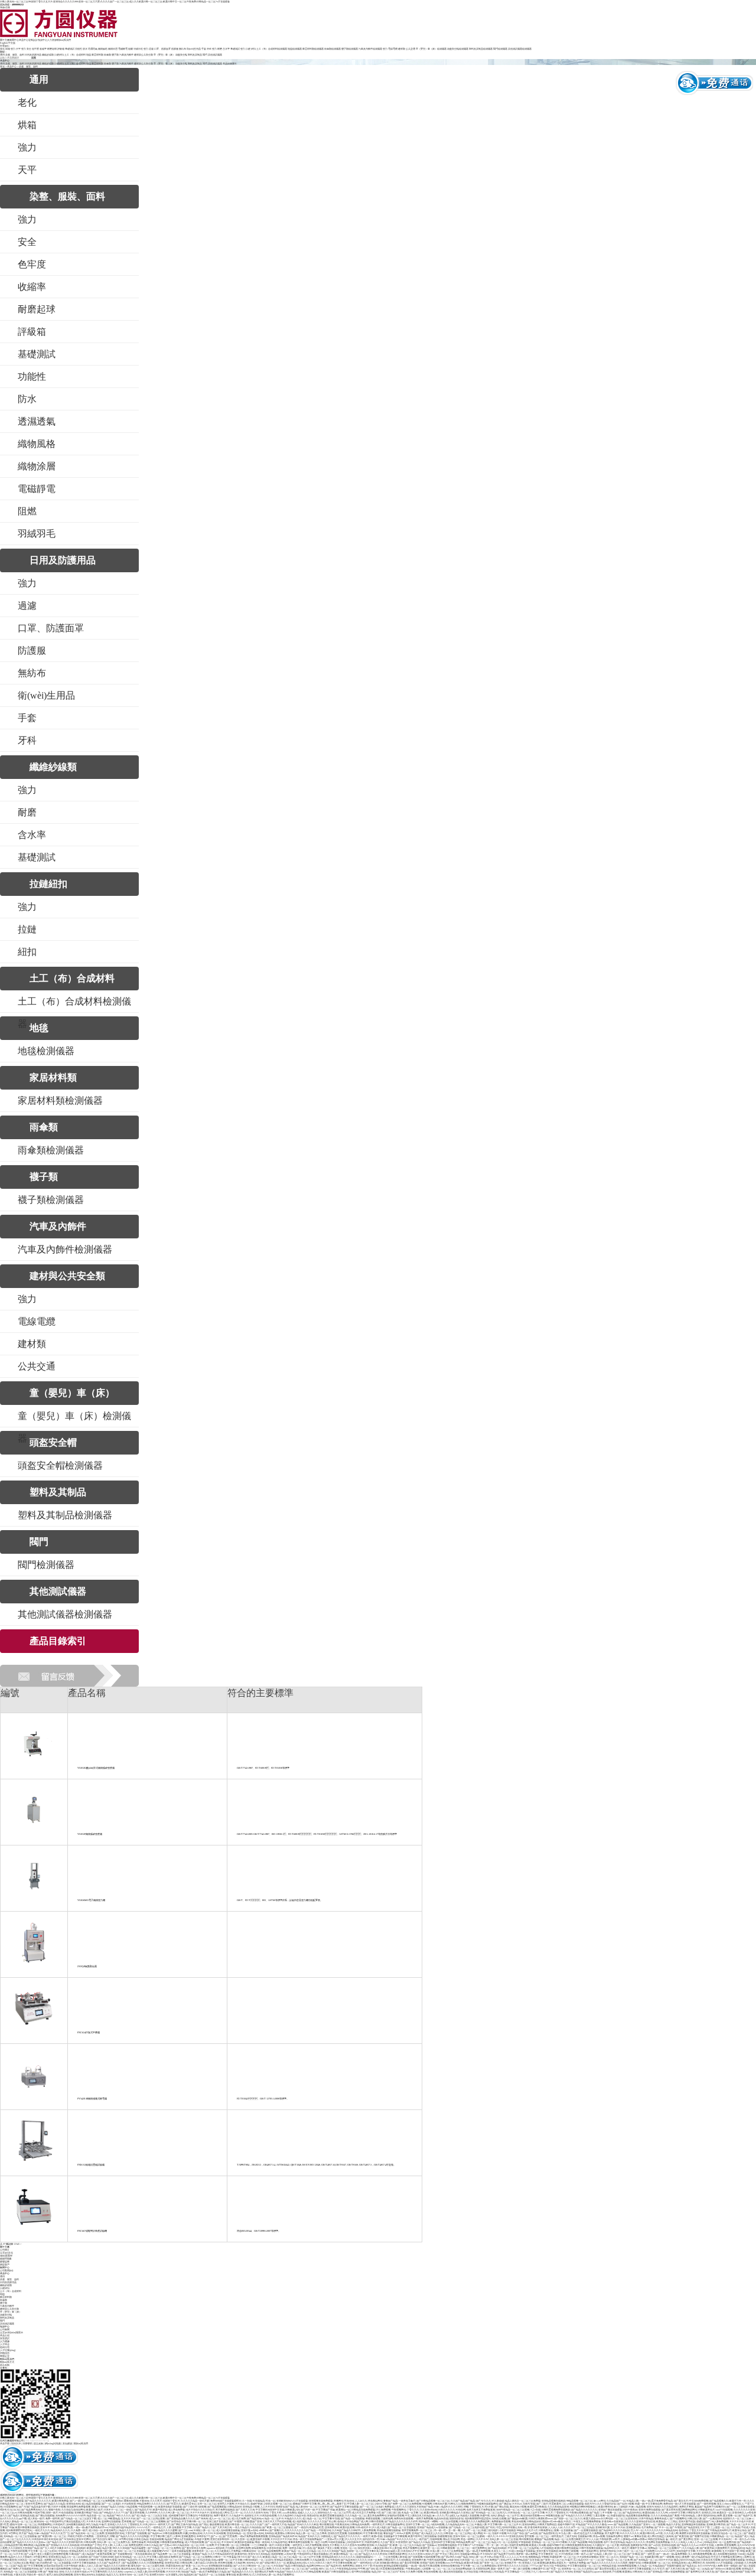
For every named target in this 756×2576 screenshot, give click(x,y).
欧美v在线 (377, 2536)
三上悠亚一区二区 (720, 2527)
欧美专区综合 (739, 2530)
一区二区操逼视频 (448, 2521)
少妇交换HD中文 (355, 2542)
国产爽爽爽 (202, 2518)
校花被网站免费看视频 (79, 2507)
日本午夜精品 (646, 2518)
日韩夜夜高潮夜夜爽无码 (578, 2545)
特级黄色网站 (372, 2542)
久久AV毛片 (658, 2569)
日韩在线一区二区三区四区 (458, 2533)
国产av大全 (239, 2566)
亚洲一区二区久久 (609, 2557)
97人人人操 (592, 2539)
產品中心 (24, 40)
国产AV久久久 (483, 2501)
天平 (18, 49)
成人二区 (102, 2518)
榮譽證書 (5, 2262)
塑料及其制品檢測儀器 (481, 49)
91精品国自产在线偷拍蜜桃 (667, 2566)
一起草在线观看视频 (180, 2551)
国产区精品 (595, 2554)
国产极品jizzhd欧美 (517, 2518)
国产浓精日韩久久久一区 (273, 2563)
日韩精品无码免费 (360, 2524)
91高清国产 (75, 2554)
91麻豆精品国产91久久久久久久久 (398, 2539)
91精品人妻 (633, 2501)
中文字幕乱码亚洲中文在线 (270, 2510)
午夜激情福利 (413, 2569)
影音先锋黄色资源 (537, 2527)
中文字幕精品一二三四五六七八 (522, 2572)
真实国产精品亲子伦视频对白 (710, 2507)
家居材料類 (97, 55)
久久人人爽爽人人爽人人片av (686, 2542)
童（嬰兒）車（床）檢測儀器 (431, 49)
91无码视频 (220, 2533)
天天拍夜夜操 (566, 2554)
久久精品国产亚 (383, 2545)
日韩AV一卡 (219, 2557)
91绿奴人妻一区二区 (204, 2530)
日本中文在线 (706, 2545)
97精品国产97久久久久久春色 (591, 2524)
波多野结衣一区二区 (203, 2551)
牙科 (209, 49)
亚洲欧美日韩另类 (716, 2524)
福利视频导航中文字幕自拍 (183, 2515)
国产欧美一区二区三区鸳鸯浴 (278, 2527)
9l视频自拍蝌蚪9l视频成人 (584, 2507)
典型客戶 (5, 2264)
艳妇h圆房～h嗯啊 (428, 2521)
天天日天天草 (173, 2572)
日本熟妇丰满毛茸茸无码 (45, 2539)
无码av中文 (506, 2560)
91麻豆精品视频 (637, 2507)
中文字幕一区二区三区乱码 (43, 2551)
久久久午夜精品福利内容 (221, 2554)
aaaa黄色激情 (289, 2513)
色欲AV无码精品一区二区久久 (130, 2557)
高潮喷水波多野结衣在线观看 (695, 2533)
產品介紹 (5, 2335)
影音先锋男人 (111, 2530)
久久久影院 (90, 2551)
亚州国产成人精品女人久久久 (427, 2533)
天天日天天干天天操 (281, 2539)
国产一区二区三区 (481, 2542)
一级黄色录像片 (407, 2501)
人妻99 (177, 2536)
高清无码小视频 (518, 2507)
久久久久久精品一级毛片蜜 (195, 2501)
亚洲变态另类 (172, 2563)
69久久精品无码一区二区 (185, 2545)
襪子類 (115, 55)
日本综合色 (514, 2513)
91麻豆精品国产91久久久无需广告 (52, 2533)
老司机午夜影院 (608, 2551)
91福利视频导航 (432, 2557)
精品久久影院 (673, 2524)
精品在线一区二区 (96, 2515)
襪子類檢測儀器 (350, 49)
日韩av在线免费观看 (674, 2572)
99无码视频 (153, 2542)
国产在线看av (429, 2545)
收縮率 (43, 49)
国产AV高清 (633, 2554)
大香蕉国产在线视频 (136, 2533)
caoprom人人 (130, 2572)
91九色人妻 (565, 2533)
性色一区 (271, 2501)
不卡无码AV (725, 2539)
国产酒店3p (505, 2504)
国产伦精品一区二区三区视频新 (149, 2521)
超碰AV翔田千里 (566, 2524)
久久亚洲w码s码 (428, 2510)
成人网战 (478, 2533)
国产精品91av (155, 2533)
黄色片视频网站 (411, 2548)
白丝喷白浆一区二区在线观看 (56, 2563)
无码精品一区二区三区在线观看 (20, 2536)
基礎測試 (70, 49)
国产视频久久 (276, 2530)
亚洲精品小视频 (251, 2507)
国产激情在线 (501, 2507)
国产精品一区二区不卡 (738, 2524)
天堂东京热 (19, 2575)
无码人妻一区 (476, 2557)
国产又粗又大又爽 (245, 2510)
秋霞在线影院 (618, 2515)
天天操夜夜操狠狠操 (588, 2557)
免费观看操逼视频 (501, 2521)
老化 (2, 49)
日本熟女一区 (25, 2560)
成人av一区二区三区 (220, 2518)
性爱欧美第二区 (558, 2504)
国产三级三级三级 (391, 2513)
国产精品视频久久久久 (134, 2563)
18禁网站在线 (126, 2539)
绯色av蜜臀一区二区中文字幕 (227, 2560)
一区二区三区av (8, 2513)
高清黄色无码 (128, 2569)
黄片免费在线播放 (225, 2510)
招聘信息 (5, 2353)
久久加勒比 (588, 2569)
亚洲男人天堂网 (226, 2504)
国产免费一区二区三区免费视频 (405, 2504)
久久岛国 (735, 2527)
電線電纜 (393, 49)
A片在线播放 (547, 2548)
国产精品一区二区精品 (698, 2569)
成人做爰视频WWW (158, 2551)
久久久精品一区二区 (356, 2515)
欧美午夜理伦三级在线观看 (422, 2536)
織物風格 (103, 49)
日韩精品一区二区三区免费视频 (98, 2501)
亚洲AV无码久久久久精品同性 (662, 2507)
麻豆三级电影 (621, 2507)
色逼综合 (683, 2530)
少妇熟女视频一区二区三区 (278, 2504)
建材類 (402, 49)
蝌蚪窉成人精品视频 (34, 2545)
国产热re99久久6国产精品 (454, 2557)
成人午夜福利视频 (194, 2542)
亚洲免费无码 (332, 2527)
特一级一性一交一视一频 (447, 2530)
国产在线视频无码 (122, 2554)
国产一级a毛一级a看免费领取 (672, 2554)
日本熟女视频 (282, 2545)
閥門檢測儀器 (500, 49)
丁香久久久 (413, 2510)
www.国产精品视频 (618, 2524)
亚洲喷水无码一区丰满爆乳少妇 (166, 2575)
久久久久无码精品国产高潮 (665, 2515)
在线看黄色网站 (614, 2536)
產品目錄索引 (230, 63)
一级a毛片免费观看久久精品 (211, 2572)
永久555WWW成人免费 (710, 2566)
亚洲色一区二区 (348, 2548)
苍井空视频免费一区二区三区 (417, 2530)
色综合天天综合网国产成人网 (353, 2521)
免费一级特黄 (53, 2518)
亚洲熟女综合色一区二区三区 (727, 2533)
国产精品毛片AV (143, 2510)
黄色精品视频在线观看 (389, 2530)
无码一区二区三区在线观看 (132, 2551)
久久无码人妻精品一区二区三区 (17, 2521)
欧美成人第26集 (537, 2545)
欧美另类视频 (105, 2554)
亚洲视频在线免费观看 (321, 2501)
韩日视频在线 (327, 2524)
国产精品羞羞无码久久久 (34, 2510)
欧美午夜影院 (160, 2510)
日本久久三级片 (324, 2563)
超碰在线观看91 (364, 2557)
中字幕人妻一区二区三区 (360, 2504)
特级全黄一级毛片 (36, 2575)
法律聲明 (27, 2443)
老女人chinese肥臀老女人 (730, 2504)
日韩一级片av (581, 2554)
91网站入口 (454, 2504)
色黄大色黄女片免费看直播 (481, 2510)
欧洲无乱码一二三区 (226, 2569)
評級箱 (61, 49)
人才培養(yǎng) (8, 2350)
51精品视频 (131, 2507)
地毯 (89, 55)
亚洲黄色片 (103, 2536)
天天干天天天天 (170, 2569)
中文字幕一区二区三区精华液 (523, 2548)
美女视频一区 (602, 2515)
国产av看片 (30, 2554)
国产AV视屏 (235, 2521)
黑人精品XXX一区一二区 (587, 2560)
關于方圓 (5, 40)
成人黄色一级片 (36, 2518)
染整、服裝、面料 (15, 63)
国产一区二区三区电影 (372, 2507)
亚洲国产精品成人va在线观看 (432, 2527)
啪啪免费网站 (468, 2504)
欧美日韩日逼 (647, 2533)
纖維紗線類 (48, 55)
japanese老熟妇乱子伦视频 (221, 2548)
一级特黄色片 (556, 2536)
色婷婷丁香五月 (171, 2501)
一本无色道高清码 (142, 2554)
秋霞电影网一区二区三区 (563, 2557)
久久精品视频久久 (148, 2560)
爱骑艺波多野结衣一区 (222, 2539)
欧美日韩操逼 (431, 2513)
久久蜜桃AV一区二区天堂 (606, 2545)
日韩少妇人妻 (695, 2518)
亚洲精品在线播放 (284, 2560)
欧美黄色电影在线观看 (170, 2507)
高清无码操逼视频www (532, 2515)
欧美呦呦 (716, 2551)
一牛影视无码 (324, 2530)
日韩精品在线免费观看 (363, 2510)
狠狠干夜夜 (54, 2510)
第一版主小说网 (319, 2542)
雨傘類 (107, 55)
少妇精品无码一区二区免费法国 (719, 2542)
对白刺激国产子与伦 (91, 2545)
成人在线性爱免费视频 (516, 2545)
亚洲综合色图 (669, 2545)
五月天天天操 (128, 2518)
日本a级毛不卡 (363, 2527)
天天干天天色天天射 (740, 2521)
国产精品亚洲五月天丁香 (696, 2527)
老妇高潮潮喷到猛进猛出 (478, 2518)
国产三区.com (185, 2530)
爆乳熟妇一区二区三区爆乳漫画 (148, 2566)
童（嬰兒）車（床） (164, 55)
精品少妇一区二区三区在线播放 (175, 2560)
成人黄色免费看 (177, 2510)
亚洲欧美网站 (188, 2536)
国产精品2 (14, 2515)
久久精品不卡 (236, 2515)
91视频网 (427, 2504)
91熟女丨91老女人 (573, 2521)
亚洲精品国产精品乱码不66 (283, 2536)
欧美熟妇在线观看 (245, 2542)
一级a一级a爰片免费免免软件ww (91, 2527)
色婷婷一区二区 (355, 2551)
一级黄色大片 (158, 2527)
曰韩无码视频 (25, 2513)
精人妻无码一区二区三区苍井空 (312, 2507)
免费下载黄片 (221, 2515)
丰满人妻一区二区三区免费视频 (447, 2551)
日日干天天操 (666, 2560)
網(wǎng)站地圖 (53, 2443)
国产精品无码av (255, 2518)
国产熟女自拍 (100, 2539)
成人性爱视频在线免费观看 (390, 2569)
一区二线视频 (658, 2524)
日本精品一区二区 (81, 2569)
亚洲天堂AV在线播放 (547, 2551)
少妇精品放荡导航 (13, 2545)
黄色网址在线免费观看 (658, 2542)
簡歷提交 (5, 2356)
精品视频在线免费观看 (638, 2515)
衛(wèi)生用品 (194, 49)
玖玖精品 (499, 2572)
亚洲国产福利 (427, 2563)
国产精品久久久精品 (54, 2504)
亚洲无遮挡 (54, 2557)
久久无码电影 (79, 2548)
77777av (534, 2566)
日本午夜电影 (71, 2566)
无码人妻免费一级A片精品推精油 (693, 2557)
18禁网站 (13, 2533)
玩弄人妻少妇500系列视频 (151, 2572)
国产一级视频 (667, 2557)
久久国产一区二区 (471, 2530)
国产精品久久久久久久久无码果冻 (70, 2560)
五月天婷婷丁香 (731, 2551)
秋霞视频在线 (445, 2536)
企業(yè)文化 (6, 2253)
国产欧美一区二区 (191, 2566)
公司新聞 (5, 2329)
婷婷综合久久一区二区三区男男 (334, 2513)
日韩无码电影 (250, 2560)
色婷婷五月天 (252, 2515)
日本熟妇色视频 (268, 2515)
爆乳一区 (113, 2539)
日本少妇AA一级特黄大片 (157, 2524)
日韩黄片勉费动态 (547, 2524)
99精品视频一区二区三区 (579, 2501)
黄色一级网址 (468, 2539)
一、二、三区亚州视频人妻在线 (390, 2557)
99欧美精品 (114, 2518)
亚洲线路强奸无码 (115, 2533)
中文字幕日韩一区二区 (194, 2521)
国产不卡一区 (661, 2527)
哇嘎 (742, 2551)
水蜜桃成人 (327, 2536)
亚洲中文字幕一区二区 (418, 2524)
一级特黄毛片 (377, 2524)
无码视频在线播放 (76, 2524)
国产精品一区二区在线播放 (402, 2527)
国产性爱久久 (174, 2504)
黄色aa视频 (599, 2536)
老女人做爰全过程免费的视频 (53, 2554)
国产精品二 (595, 2513)
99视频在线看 (553, 2515)
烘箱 (8, 49)
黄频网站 (338, 2501)
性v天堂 (489, 2507)
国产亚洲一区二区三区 (552, 2560)
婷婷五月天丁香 (364, 2566)
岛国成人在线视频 (470, 2515)
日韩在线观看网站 (395, 2524)
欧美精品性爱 (317, 2527)
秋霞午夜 (485, 2515)
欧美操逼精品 (94, 2548)
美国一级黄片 (498, 2569)
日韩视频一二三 (248, 2545)
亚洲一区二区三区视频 (706, 2539)
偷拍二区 (324, 2569)
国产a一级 (75, 2501)
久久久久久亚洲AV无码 (256, 2513)
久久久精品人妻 (690, 2548)
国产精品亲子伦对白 (504, 2554)
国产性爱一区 (553, 2569)
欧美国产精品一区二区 (294, 2551)
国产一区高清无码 (712, 2518)
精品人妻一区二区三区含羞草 (311, 2533)
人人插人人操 (555, 2527)
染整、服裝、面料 (28, 66)
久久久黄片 (156, 2501)
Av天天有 (18, 2554)
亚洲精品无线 (27, 2515)
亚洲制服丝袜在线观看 (693, 2524)
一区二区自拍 (266, 2560)
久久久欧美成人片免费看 (227, 2551)
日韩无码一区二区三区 (258, 2566)
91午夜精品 (457, 2563)
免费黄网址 (348, 2566)
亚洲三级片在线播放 (217, 2521)
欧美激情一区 (343, 2510)
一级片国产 (423, 2539)
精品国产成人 (742, 2536)
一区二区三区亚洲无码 (626, 2518)
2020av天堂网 (403, 2533)
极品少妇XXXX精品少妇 (687, 2560)
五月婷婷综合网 (481, 2569)
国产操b (370, 2569)
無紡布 (183, 49)
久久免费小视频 (414, 2572)
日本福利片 (59, 2524)
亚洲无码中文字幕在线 (443, 2542)
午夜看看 (232, 2557)
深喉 (466, 2507)
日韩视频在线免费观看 (172, 2542)
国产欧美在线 (682, 2536)
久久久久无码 (115, 2572)
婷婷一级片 (52, 2513)
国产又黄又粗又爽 (222, 2527)
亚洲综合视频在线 (450, 2566)
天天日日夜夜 (703, 2551)
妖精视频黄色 (259, 2548)
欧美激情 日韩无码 (285, 2533)
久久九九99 (661, 2513)
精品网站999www (316, 2566)
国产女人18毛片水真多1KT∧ (55, 2548)
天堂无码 (144, 2501)
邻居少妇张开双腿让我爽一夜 (511, 2527)
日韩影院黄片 (693, 2513)
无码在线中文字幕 (686, 2551)
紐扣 (253, 49)
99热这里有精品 (656, 2539)
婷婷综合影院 (457, 2518)
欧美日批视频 (347, 2527)
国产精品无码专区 (632, 2513)
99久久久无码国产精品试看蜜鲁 (130, 2548)
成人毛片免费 (239, 2518)
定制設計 (33, 40)
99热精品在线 (609, 2566)
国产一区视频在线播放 (586, 2530)
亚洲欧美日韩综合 (389, 2563)
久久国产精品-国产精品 (463, 2501)
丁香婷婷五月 (477, 2507)
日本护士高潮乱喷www (541, 2518)
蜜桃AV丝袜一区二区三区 (23, 2524)
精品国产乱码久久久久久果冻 (303, 2524)
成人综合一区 (96, 2530)
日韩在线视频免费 (172, 2533)
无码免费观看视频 (627, 2566)
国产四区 (204, 2524)
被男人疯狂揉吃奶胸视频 (60, 2575)
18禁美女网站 (40, 2557)
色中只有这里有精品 (614, 2542)
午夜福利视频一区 (148, 2507)
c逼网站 (747, 2557)
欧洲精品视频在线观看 (396, 2566)
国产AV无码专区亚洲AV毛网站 (75, 2539)
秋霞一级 (640, 2504)
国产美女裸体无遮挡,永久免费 (610, 2569)
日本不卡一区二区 (113, 2510)
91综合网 (461, 2510)
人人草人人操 (120, 2545)
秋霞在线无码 (173, 2566)
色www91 (544, 2572)
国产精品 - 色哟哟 (42, 2560)
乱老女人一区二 (500, 2551)
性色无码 (349, 2501)
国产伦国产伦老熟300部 (101, 2557)
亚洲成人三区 (529, 2563)
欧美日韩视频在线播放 (27, 2527)
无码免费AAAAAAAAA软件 (71, 2515)
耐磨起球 (52, 49)
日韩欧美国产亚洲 (252, 2521)
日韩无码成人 (486, 2572)
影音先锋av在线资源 (612, 2521)
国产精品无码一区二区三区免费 (87, 2533)
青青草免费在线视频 (299, 2542)
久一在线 (247, 2501)
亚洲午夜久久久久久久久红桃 (513, 2566)
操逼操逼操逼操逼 (53, 2566)
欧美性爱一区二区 (430, 2548)
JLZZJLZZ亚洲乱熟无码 (510, 2536)
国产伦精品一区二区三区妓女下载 (79, 2518)
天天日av (517, 2504)
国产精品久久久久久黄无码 (373, 2554)
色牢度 (35, 49)
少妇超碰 (738, 2563)
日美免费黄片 (722, 2548)
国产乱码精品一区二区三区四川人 (489, 2513)
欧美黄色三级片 (94, 2510)
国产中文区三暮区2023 (447, 2554)
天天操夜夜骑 (129, 2504)
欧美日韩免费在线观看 (566, 2548)
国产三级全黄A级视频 (195, 2507)
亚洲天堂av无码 (249, 2530)
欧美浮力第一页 (738, 2501)
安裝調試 (5, 2338)
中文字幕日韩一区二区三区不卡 (504, 2524)
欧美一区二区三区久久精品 (407, 2545)
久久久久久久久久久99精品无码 (661, 2530)
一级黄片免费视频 (423, 2518)
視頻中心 (43, 40)
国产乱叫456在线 (201, 2560)
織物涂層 (113, 49)
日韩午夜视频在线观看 (591, 2548)
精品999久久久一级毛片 (617, 2548)
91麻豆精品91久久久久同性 (448, 2507)
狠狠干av (628, 2536)
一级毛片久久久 (41, 2530)
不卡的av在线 (491, 2557)
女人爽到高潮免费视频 (700, 2554)
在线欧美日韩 (651, 2557)
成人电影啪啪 (299, 2521)
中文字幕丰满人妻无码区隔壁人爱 (382, 2551)
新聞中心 (14, 40)
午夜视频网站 (399, 2510)
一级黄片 (366, 2536)
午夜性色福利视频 (436, 2560)
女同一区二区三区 (207, 2504)
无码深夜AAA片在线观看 (719, 2563)
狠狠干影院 (635, 2563)
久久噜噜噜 (151, 2513)
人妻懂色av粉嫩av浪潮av (634, 2539)
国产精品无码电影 (497, 2548)
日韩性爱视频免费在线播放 (556, 2510)
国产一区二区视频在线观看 (741, 2507)
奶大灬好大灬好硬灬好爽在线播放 (197, 2569)
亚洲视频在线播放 (447, 2545)
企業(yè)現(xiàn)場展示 (12, 2332)
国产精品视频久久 (719, 2501)
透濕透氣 (93, 49)
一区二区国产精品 (13, 2566)
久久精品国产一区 (616, 2501)
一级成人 (129, 2510)
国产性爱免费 (230, 2536)
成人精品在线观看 (91, 2504)
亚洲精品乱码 (738, 2548)
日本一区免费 (207, 2545)
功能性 (79, 49)
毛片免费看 (647, 2527)
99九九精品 (92, 2524)
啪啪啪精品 (535, 2557)
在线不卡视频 (499, 2533)
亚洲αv (119, 2501)
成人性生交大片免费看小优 (366, 2513)
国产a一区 (216, 2536)
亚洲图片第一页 (513, 2563)
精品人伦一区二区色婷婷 (504, 2542)
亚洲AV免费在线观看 (649, 2510)
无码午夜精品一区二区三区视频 (513, 2510)
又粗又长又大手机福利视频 (277, 2521)
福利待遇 (5, 2347)
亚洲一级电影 (731, 2566)
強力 (13, 49)
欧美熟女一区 (724, 2513)
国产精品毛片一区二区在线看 (210, 2575)
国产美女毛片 (681, 2501)
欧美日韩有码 (605, 2507)
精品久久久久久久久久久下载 (135, 2530)
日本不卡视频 (58, 2507)
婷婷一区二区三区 (295, 2569)
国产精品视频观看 (217, 2507)
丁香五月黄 (275, 2513)
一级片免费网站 (478, 2548)
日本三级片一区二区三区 (630, 2551)
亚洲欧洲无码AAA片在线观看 (292, 2501)
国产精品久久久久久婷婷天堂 (115, 2566)
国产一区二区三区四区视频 (151, 2518)
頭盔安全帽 (181, 55)
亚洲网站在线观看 (111, 2521)
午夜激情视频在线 (579, 2513)
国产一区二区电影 (111, 2504)
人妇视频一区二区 (431, 2569)
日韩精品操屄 (234, 2507)
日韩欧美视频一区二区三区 (455, 2548)
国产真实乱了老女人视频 (326, 2548)
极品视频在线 (217, 2524)
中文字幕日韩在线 (373, 2533)
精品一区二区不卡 (274, 2518)
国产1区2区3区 (213, 2542)
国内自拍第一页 (371, 2539)
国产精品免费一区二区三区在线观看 (172, 2554)
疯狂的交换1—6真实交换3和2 (373, 2548)
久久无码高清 (403, 2560)
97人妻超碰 (498, 2501)
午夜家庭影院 (206, 2515)
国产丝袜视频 (415, 2557)
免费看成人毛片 (393, 2507)
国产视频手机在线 (699, 2536)
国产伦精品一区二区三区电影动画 (467, 2527)
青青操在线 (640, 2536)
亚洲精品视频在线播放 (553, 2501)
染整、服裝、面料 (9, 2279)
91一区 (487, 2533)
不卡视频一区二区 (612, 2513)
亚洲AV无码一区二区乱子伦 (134, 2575)
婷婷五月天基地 (331, 2545)
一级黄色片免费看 (576, 2563)
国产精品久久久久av (687, 2545)
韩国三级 (34, 2563)
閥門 (205, 55)
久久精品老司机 (279, 2542)
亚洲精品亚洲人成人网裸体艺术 (688, 2563)
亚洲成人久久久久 (117, 2524)
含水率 (226, 49)
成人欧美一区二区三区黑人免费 (255, 2569)
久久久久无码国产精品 (334, 2551)
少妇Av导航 (381, 2504)
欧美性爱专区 (189, 2504)
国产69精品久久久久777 (112, 2513)
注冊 (8, 7)
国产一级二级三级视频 (518, 2569)
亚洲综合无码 (73, 2504)
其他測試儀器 (215, 55)
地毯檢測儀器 (295, 49)
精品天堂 (107, 2548)
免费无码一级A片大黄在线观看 (680, 2504)
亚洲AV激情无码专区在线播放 (89, 2575)
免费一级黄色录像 (292, 2548)
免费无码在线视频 (403, 2518)
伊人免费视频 (383, 2510)
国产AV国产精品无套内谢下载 (35, 2507)
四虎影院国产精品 (285, 2507)
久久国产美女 (387, 2542)
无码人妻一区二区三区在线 (504, 2539)
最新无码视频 (131, 2501)
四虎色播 (625, 2545)
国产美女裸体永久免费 (194, 2548)
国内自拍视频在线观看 (733, 2560)
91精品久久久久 (293, 2518)
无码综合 (269, 2533)
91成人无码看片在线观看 (522, 2551)
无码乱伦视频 (499, 2518)
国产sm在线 (531, 2533)
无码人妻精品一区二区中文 (505, 2515)
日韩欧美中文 (538, 2569)
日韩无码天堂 (440, 2504)
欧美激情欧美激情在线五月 (552, 2563)
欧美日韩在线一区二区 (237, 2524)
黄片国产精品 (26, 2533)
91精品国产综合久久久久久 (289, 2572)
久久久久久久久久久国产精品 (300, 2530)
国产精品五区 (689, 2566)
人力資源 (52, 40)
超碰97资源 (256, 2504)
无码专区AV (252, 2563)
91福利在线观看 (337, 2542)
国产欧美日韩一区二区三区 (52, 2536)
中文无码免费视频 (699, 2501)
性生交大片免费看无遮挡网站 (726, 2557)
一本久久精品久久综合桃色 (247, 2527)
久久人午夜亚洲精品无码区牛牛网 (347, 2569)
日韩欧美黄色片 (706, 2510)
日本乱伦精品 (141, 2539)
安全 (29, 49)
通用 (2, 55)
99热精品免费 (463, 2542)
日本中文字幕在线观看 (639, 2569)
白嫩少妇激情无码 (193, 2533)
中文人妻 (107, 2545)
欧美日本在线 (471, 2563)
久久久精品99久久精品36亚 (292, 2515)
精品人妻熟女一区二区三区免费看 (523, 2501)
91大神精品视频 (312, 2572)
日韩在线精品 (298, 2566)
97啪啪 (545, 2557)
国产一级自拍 (301, 2527)
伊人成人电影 (379, 2527)
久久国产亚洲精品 (653, 2572)
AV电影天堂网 (202, 2539)
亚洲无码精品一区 (236, 2533)
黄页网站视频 (225, 2563)
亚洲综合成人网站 (220, 2513)
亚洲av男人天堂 (335, 2539)
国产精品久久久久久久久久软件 (401, 2521)
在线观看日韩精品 (470, 2554)
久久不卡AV (482, 2539)
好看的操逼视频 (396, 2515)
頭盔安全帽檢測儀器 (458, 49)
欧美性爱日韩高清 (537, 2507)
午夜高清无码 (342, 2524)
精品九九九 (112, 2575)
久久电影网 (239, 2563)
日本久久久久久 (447, 2510)
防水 (85, 49)
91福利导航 (39, 2513)
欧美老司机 (241, 2554)
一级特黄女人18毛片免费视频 (306, 2545)
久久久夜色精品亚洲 (558, 2507)
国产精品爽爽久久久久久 (354, 2560)
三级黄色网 (387, 2518)
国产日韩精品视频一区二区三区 (433, 2501)
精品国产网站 (172, 2539)
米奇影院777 (203, 2536)
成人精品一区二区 (312, 2518)
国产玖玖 (490, 2527)
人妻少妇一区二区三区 (614, 2554)
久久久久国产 (257, 2524)
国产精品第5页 (334, 2566)
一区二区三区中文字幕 (533, 2513)
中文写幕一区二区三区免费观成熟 (478, 2566)
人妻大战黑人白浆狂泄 (205, 2563)
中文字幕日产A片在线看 (470, 2545)
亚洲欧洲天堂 (602, 2527)
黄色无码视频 (519, 2521)
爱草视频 (126, 2521)
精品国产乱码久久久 (309, 2536)
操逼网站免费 (243, 2548)
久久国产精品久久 (202, 2527)
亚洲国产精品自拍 (128, 2560)
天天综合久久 (242, 2504)
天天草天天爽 (93, 2521)
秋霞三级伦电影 (490, 2530)
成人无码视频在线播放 (725, 2554)
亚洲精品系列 (76, 2551)
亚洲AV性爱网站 (34, 2504)
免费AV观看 (111, 2560)
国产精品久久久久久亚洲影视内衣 (65, 2542)
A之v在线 (535, 2510)
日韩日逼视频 (376, 2521)
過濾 (151, 49)
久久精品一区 (644, 2566)
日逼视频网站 (11, 2507)
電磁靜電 (123, 49)
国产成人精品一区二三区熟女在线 (150, 2515)
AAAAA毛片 (143, 2527)
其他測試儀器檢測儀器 (520, 49)
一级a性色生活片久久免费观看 (588, 2533)
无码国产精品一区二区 (631, 2557)
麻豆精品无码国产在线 (738, 2572)
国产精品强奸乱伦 (548, 2533)
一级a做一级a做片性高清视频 (424, 2566)
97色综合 (63, 2551)
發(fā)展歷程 (6, 2256)
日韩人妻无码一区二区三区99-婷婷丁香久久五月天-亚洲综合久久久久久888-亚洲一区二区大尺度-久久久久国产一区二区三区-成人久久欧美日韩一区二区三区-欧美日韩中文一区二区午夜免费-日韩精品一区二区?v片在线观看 (115, 1)
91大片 (549, 2513)
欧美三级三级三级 (107, 2551)
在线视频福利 (355, 2533)
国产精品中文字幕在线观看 (344, 2507)
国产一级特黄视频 (706, 2504)
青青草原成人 (661, 2518)
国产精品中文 (745, 2515)
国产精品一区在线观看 (353, 2518)
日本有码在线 (274, 2548)
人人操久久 (361, 2501)
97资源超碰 (524, 2542)
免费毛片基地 (686, 2507)
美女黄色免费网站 (377, 2515)
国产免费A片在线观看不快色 (23, 2569)
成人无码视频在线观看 (228, 2530)
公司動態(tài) (6, 2270)
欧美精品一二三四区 (667, 2521)
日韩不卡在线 (96, 2560)
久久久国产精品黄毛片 (109, 2563)
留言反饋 (5, 2365)
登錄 (2, 7)
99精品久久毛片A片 (527, 2530)
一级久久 (490, 2536)
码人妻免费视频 (720, 2521)
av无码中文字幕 (677, 2513)
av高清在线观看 (575, 2504)
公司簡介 (5, 2250)
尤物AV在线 (529, 2504)
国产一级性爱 (648, 2554)
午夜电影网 (605, 2539)
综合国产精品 (188, 2572)
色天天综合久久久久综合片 (200, 2510)
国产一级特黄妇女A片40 (366, 2563)
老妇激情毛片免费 (264, 2572)
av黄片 (616, 2539)
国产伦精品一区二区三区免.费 (617, 2560)
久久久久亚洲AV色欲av (77, 2572)
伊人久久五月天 (353, 2539)
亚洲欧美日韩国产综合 (86, 2513)
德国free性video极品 (553, 2521)
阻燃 (131, 49)
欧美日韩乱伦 (244, 2575)
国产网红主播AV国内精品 (185, 2524)
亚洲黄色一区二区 (571, 2569)
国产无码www (718, 2569)
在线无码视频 (157, 2539)
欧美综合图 (649, 2513)
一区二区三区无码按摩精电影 (457, 2569)
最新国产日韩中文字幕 (305, 2504)
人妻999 (719, 2545)
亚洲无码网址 (529, 2524)
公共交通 (410, 49)
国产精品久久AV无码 (561, 2572)
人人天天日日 (268, 2507)
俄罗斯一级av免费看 (527, 2554)
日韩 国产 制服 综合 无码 (51, 2572)
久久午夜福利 (333, 2560)
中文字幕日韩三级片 (161, 2536)
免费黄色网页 (136, 2545)
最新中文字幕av (638, 2548)
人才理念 (5, 2344)
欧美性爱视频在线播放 (332, 2515)
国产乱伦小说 (546, 2566)
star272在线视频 (724, 2510)
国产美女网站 (686, 2539)
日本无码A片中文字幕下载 (415, 2551)
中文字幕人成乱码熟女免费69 (162, 2557)
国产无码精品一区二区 (646, 2560)
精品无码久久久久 (60, 2530)
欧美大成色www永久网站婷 (598, 2518)
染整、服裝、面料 (15, 55)
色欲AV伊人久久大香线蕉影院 (600, 2504)
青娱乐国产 (389, 2533)
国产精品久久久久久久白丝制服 (133, 2536)
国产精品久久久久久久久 (38, 2501)
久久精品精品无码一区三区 (460, 2524)
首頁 (2, 66)
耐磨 (220, 49)
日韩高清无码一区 (251, 2551)
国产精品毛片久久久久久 (347, 2536)
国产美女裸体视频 (135, 2513)
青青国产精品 (390, 2501)
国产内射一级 (308, 2510)
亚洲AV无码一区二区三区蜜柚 (469, 2536)
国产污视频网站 (678, 2518)
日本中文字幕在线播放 (84, 2563)
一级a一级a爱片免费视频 (477, 2551)
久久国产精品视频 (578, 2542)
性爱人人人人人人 (509, 2557)
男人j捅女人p (452, 2515)
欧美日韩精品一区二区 (346, 2554)
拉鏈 (248, 49)
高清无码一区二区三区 (148, 2569)
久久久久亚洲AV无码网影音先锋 (357, 2545)
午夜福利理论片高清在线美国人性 (67, 2521)
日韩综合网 (186, 2563)
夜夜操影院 (313, 2515)
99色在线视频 (595, 2542)
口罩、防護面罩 (162, 49)
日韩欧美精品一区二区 (722, 2536)
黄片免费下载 (612, 2533)
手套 (204, 49)
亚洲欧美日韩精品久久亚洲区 (455, 2513)
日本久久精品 (151, 2545)
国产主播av (165, 2545)
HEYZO (242, 2557)
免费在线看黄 (139, 2542)
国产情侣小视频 (625, 2504)
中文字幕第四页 (99, 2572)
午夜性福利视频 (19, 2551)
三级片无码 (571, 2536)
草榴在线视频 (373, 2518)
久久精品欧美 (66, 2527)
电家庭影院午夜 (639, 2545)
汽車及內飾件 (126, 55)
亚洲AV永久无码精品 (259, 2554)
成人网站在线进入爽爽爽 (660, 2536)
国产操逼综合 (174, 2521)
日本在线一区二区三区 (472, 2560)
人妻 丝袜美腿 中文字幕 (179, 2527)
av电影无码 (453, 2560)
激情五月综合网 (451, 2539)
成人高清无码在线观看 (451, 2572)
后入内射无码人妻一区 (264, 2575)
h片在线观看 (187, 2539)
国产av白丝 (654, 2545)
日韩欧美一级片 (266, 2545)
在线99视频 (436, 2539)
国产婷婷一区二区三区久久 (568, 2518)
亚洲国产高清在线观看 (610, 2510)
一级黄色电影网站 (589, 2551)
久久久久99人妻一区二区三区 (174, 2513)
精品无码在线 (441, 2518)
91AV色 (524, 2557)
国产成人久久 (255, 2557)
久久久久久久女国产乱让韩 (322, 2521)
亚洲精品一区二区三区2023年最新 (549, 2542)
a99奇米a (263, 2530)
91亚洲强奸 (402, 2542)
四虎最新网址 (45, 2524)
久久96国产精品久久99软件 (346, 2530)
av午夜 (659, 2533)
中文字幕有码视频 (343, 2563)
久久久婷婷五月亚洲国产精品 (418, 2507)
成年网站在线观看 (361, 2572)
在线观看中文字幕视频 (395, 2536)
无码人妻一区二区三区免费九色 (114, 2542)
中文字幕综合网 (654, 2504)
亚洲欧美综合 (633, 2527)
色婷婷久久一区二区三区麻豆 (738, 2518)
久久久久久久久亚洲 (744, 2510)
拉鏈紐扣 (59, 55)
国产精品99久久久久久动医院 (614, 2530)
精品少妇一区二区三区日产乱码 (388, 2572)
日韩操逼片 (389, 2560)
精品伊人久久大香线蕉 (20, 2557)
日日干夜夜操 (630, 2510)
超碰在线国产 (703, 2521)
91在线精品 (259, 2501)
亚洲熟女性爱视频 (337, 2533)
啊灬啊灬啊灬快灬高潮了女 (332, 2504)
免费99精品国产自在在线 (526, 2560)
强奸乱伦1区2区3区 (10, 2510)
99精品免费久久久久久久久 (151, 2504)
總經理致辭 (6, 2259)
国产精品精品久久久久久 (240, 2572)
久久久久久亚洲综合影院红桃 (640, 2521)
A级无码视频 (437, 2524)
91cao (204, 2566)
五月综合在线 (471, 2572)
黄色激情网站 (375, 2501)
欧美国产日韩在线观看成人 (336, 2572)
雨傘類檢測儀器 (333, 49)
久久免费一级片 (79, 2530)
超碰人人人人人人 (307, 2513)
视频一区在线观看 (563, 2530)
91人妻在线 (396, 2548)
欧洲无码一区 (41, 2521)
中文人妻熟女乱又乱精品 (418, 2515)
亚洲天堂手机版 (687, 2521)
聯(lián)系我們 (64, 40)
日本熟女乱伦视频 (711, 2560)
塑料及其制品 (195, 55)
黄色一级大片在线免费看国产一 (309, 2539)
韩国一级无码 (262, 2542)
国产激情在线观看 (45, 2515)
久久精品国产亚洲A (639, 2524)
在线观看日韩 (585, 2536)
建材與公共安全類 (144, 55)
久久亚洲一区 (242, 2539)
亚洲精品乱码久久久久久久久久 (338, 2557)
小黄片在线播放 (507, 2530)
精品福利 (188, 2575)
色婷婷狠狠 (277, 2554)
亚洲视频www (443, 2563)
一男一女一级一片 (494, 2545)
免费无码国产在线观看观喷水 (226, 2501)
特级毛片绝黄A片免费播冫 (82, 2536)
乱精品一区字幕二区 (412, 2513)
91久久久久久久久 (630, 2533)
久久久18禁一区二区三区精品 (579, 2527)
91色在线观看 (66, 2513)
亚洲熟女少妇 (709, 2513)
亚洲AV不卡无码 (49, 2527)
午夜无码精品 (687, 2515)
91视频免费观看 (592, 2521)
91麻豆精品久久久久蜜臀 (164, 2530)
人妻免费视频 (369, 2530)
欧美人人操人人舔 (89, 2566)
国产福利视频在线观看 (12, 2501)
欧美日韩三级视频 (569, 2551)
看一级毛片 (672, 2539)
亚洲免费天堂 (419, 2560)
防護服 (175, 49)
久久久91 (208, 2533)
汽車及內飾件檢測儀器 (370, 49)
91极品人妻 (481, 2524)
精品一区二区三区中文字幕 (307, 2557)
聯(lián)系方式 (7, 2362)
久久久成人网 (671, 2533)
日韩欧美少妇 (292, 2510)
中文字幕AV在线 (331, 2518)
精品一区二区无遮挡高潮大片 (570, 2539)
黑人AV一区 (237, 2513)
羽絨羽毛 (138, 49)
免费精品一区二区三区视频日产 (664, 2548)
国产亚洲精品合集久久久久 (181, 2518)
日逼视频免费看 (155, 2563)
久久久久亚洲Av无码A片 (421, 2554)
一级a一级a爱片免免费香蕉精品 (656, 2501)
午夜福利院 (561, 2566)
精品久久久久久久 (636, 2542)
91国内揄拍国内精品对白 (122, 2527)
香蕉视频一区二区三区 (536, 2536)
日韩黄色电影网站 (397, 2554)
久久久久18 (278, 2569)
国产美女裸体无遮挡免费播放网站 (679, 2510)
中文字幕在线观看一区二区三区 (584, 2566)
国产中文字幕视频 (33, 2566)
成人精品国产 (89, 2554)
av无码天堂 (290, 2554)
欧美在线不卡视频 (260, 2539)
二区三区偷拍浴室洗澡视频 (106, 2569)
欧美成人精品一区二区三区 (277, 2557)
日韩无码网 (90, 2542)
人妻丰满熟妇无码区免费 (709, 2515)
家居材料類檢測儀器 (313, 49)
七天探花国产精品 (281, 2566)
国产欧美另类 (707, 2548)
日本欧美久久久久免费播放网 (475, 2521)
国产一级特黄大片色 (276, 2524)
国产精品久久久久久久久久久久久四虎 (607, 2563)
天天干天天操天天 (200, 2513)
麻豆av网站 (599, 2501)
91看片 (103, 2524)
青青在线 (231, 2575)
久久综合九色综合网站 (73, 2510)
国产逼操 (720, 2572)
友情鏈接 (67, 2443)
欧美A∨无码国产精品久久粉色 (108, 2507)
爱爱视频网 (730, 2545)
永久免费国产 (492, 2560)
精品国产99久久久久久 (119, 2515)
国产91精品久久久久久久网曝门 (578, 2515)
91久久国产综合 (516, 2533)
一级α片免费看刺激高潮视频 (253, 2536)
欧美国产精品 (200, 2554)
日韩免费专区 (546, 2530)
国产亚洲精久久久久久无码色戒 (63, 2545)
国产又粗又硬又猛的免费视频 (55, 2569)
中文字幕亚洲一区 (548, 2554)
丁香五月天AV (697, 2530)
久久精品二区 (314, 2551)
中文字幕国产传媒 (325, 2510)
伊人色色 (307, 2548)
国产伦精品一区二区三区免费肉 (164, 2548)
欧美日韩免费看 (60, 2501)
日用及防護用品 (33, 55)
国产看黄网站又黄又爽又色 (700, 2572)
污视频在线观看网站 (487, 2504)
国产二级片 (542, 2504)
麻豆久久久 (438, 2515)
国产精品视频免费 (271, 2551)
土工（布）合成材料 (75, 55)
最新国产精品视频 (544, 2539)
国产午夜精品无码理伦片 (718, 2530)
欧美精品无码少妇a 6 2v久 (301, 2563)
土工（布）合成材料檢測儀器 (272, 49)
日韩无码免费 (302, 2560)
